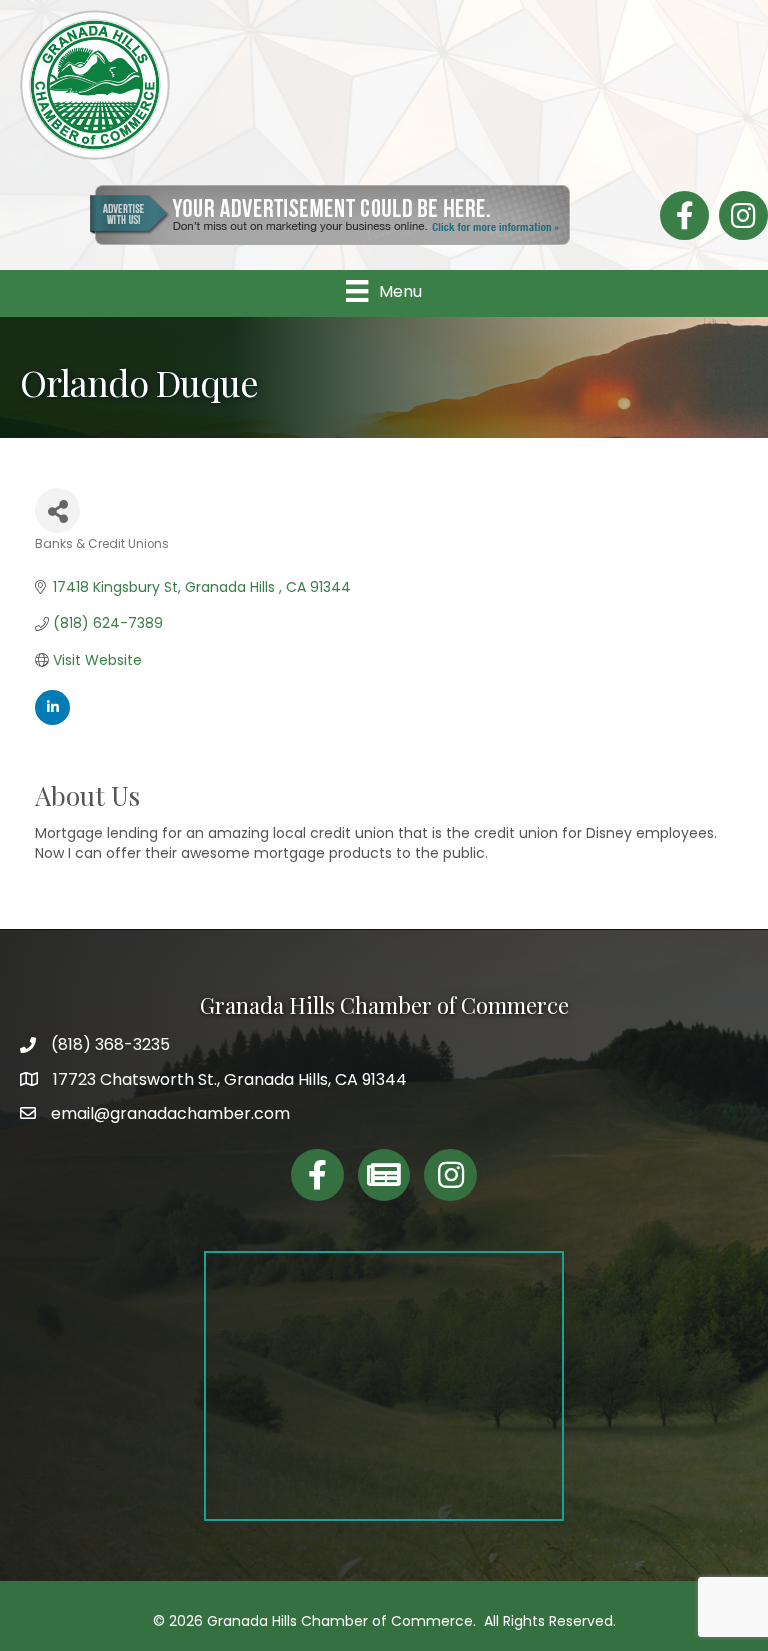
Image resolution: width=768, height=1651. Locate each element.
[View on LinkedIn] (52, 720)
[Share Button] (57, 510)
